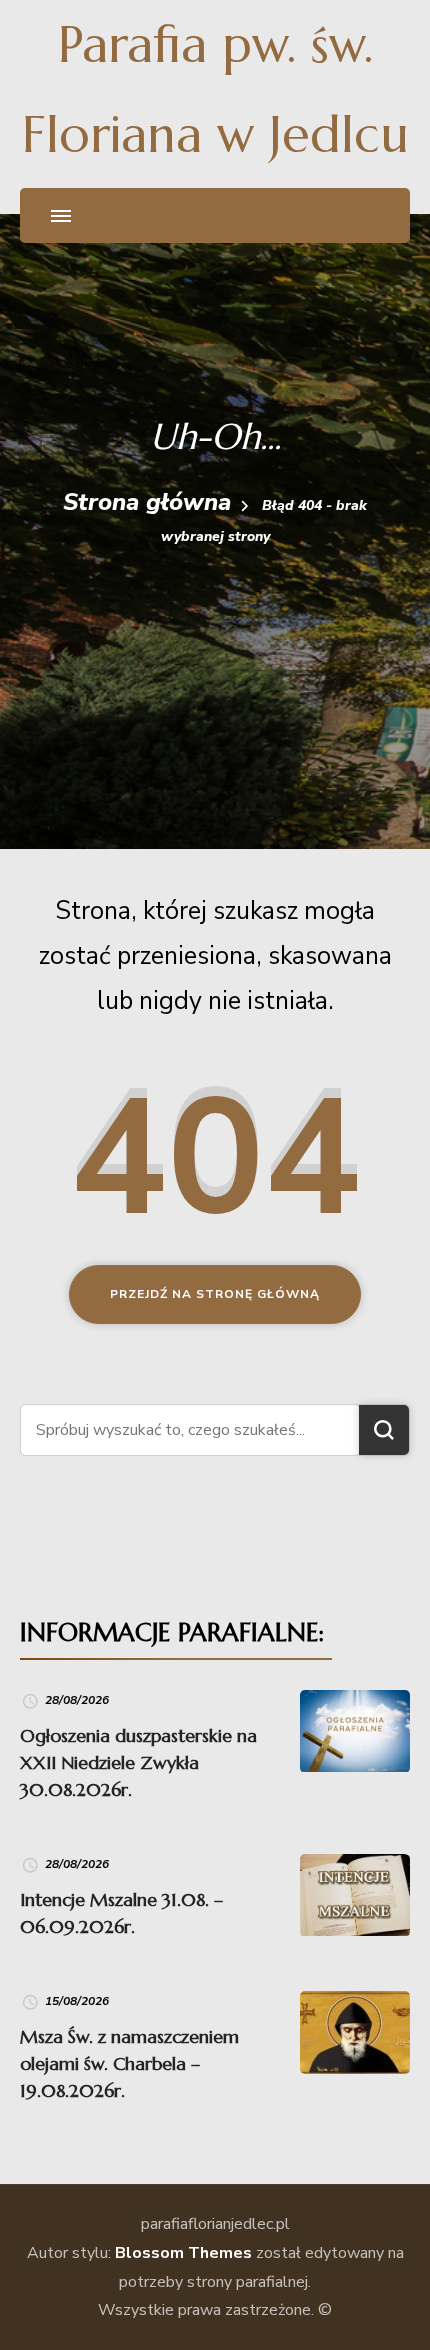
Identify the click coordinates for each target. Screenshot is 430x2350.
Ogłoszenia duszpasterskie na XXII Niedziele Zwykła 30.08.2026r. (138, 1762)
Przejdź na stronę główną (215, 1294)
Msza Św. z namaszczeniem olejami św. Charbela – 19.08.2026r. (129, 2063)
